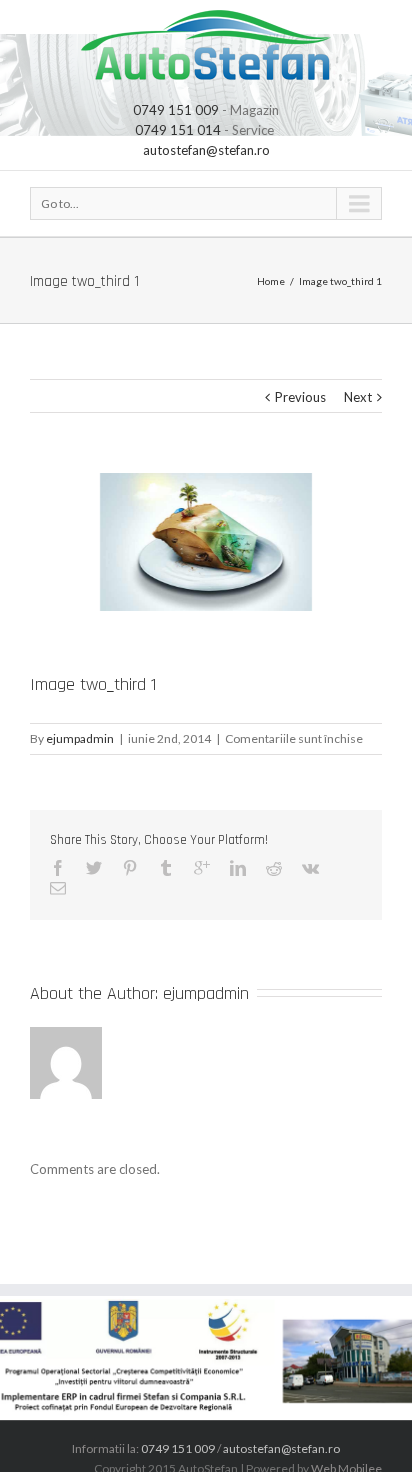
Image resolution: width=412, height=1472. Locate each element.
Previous (300, 397)
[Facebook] (58, 868)
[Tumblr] (166, 868)
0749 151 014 (178, 130)
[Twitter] (94, 868)
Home (271, 281)
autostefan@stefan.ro (206, 150)
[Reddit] (274, 868)
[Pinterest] (130, 868)
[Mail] (58, 888)
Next (358, 397)
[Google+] (202, 868)
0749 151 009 (176, 110)
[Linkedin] (238, 868)
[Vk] (310, 868)
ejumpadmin (80, 738)
